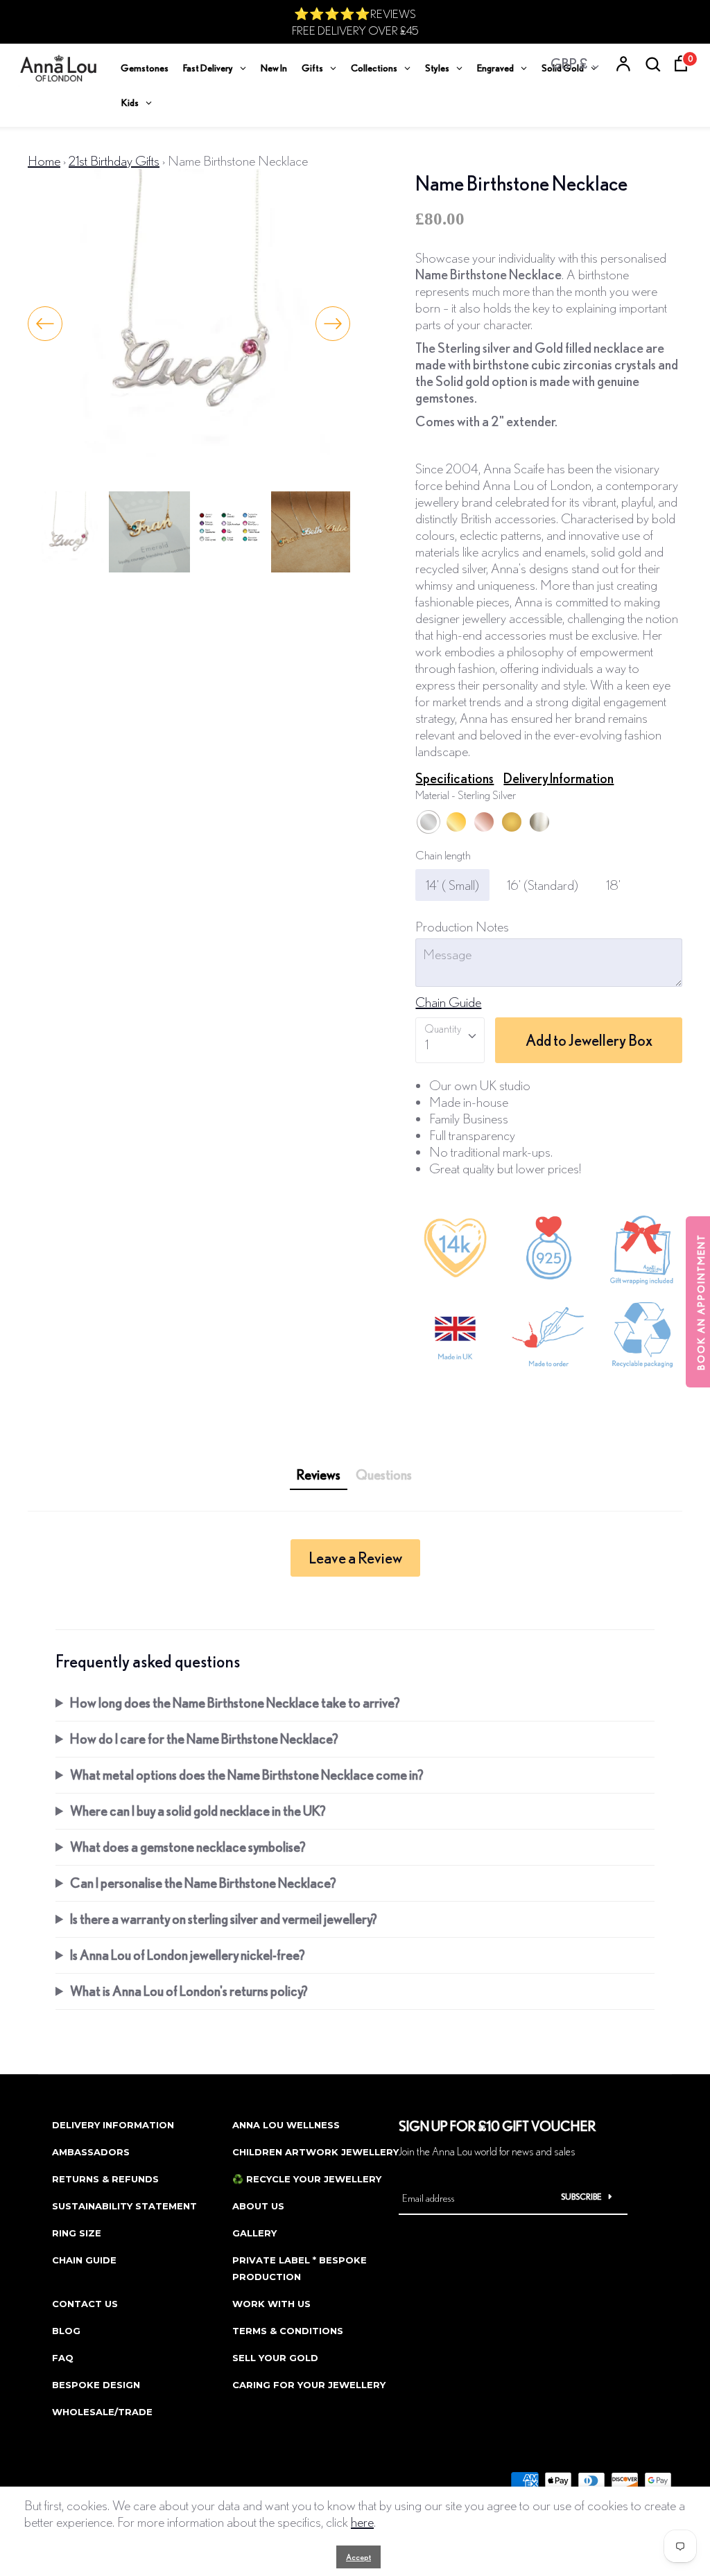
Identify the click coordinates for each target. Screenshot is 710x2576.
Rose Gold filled (484, 822)
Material (466, 795)
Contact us (85, 2304)
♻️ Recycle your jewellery (307, 2179)
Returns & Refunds (105, 2179)
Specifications (454, 778)
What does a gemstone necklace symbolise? (188, 1847)
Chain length (443, 855)
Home (44, 160)
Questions (384, 1474)
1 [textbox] (427, 1044)
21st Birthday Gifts (114, 160)
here (362, 2522)
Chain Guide (448, 1002)
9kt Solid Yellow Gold (512, 822)
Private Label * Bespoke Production (300, 2268)
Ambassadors (91, 2152)
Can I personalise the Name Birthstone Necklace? (203, 1883)
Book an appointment (701, 1302)
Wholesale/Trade (102, 2412)
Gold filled (456, 822)
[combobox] (450, 1040)
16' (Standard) (543, 885)
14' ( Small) (452, 885)
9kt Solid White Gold (539, 822)
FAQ (63, 2358)
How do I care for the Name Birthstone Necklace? (204, 1738)
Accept (358, 2557)
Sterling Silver (428, 822)
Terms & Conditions (288, 2331)
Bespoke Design (96, 2385)
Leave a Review (355, 1558)
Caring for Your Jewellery (309, 2385)
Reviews (319, 1474)
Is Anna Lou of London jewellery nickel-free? (188, 1955)
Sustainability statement (124, 2206)
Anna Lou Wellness (286, 2125)
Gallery (254, 2233)
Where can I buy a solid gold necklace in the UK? (198, 1811)
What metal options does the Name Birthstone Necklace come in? (247, 1775)
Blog (66, 2331)
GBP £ (569, 63)
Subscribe (581, 2197)
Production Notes (462, 926)
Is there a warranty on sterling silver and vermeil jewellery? (224, 1919)
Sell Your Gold (275, 2358)
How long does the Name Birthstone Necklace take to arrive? (235, 1702)
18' (613, 885)
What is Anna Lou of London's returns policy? (189, 1991)
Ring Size (77, 2233)
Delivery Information (559, 778)
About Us (258, 2206)
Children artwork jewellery (315, 2152)
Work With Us (271, 2304)
